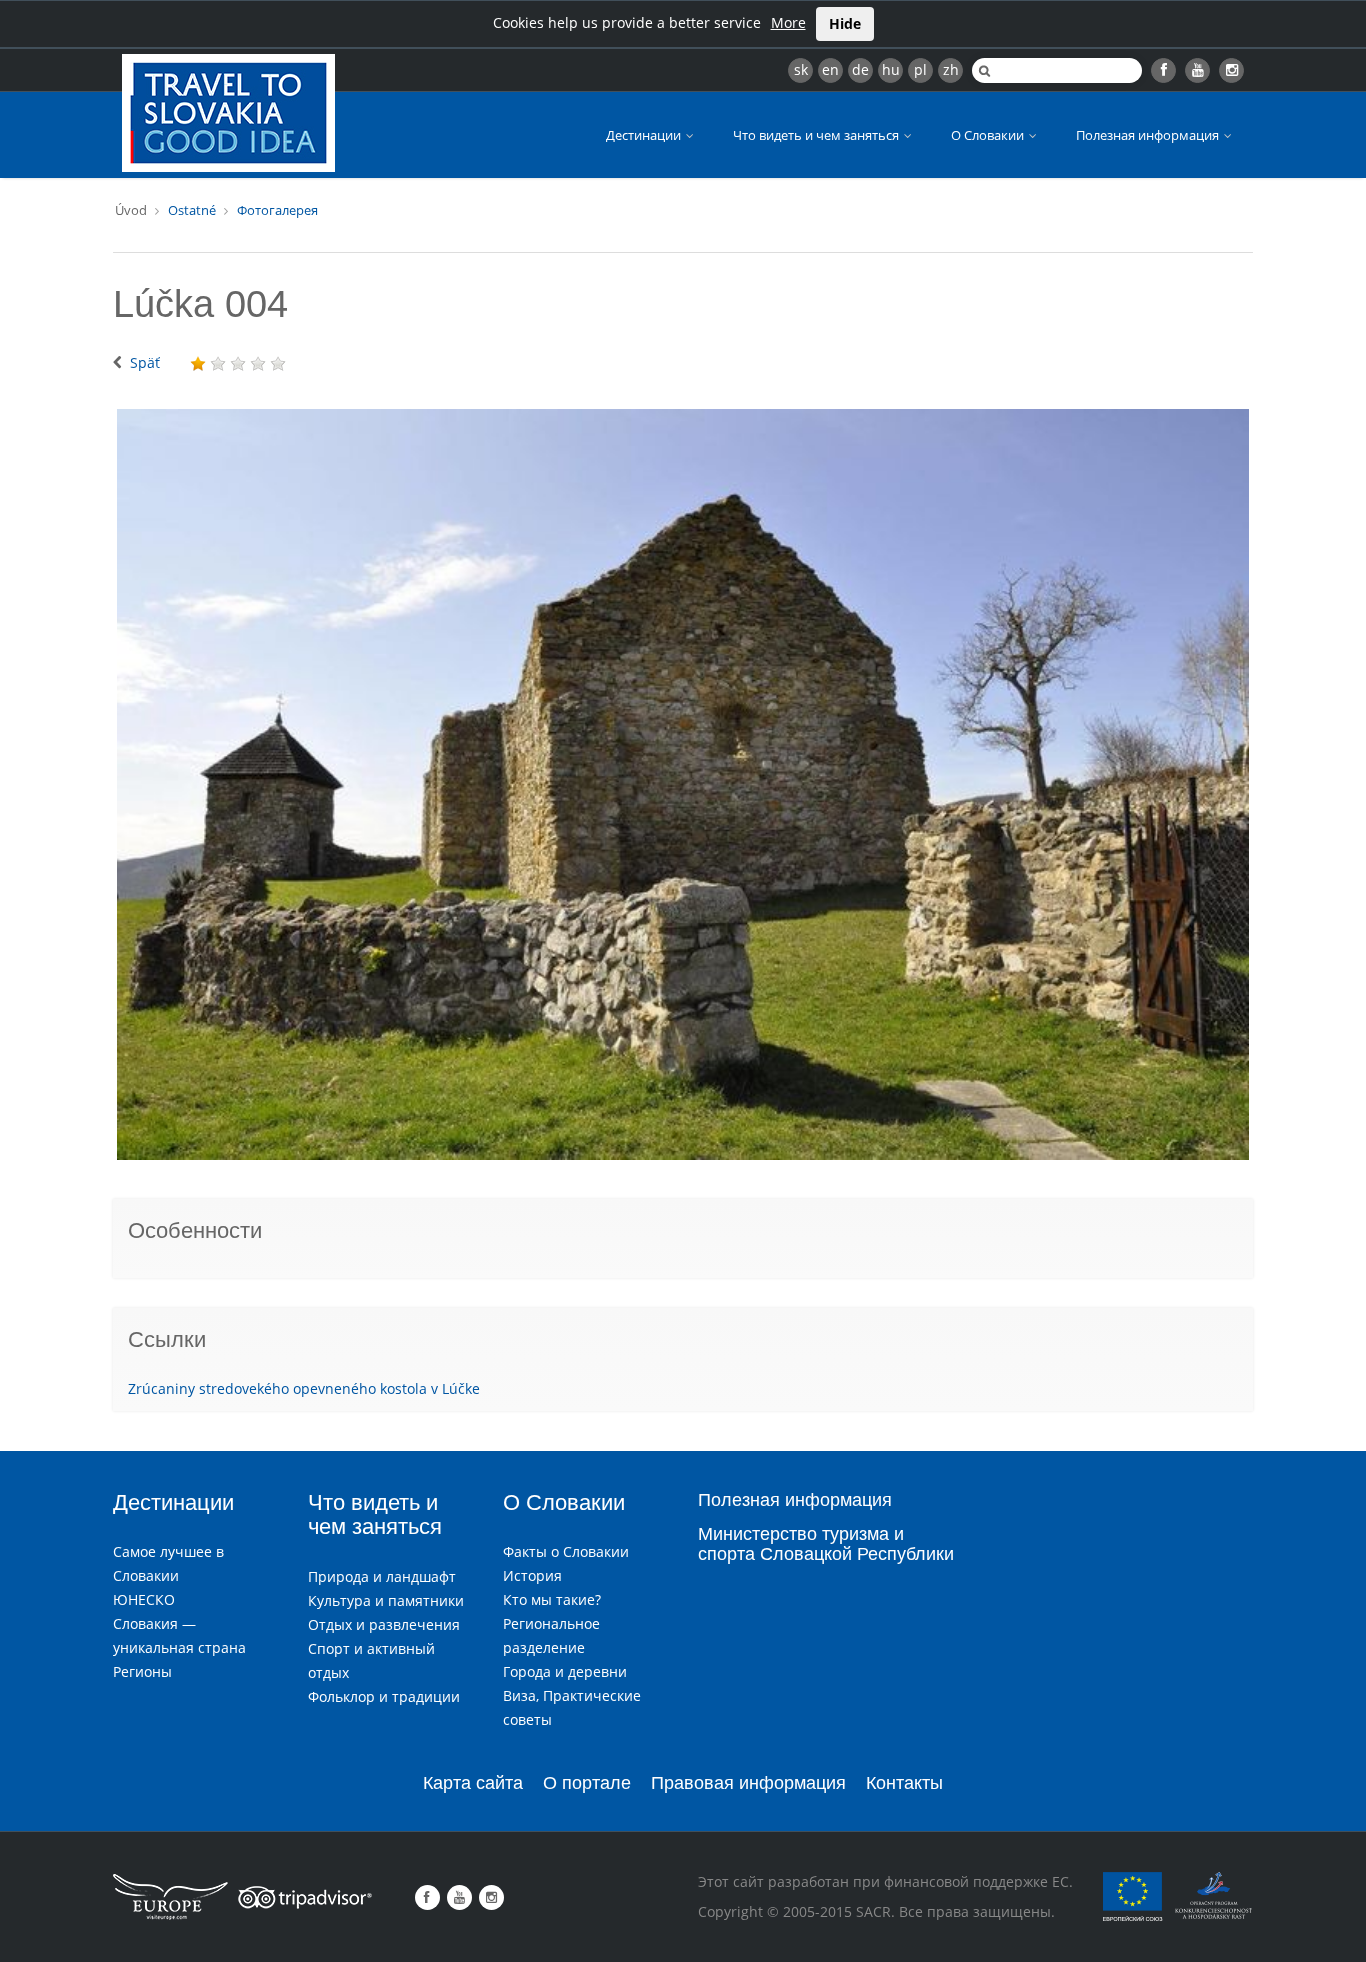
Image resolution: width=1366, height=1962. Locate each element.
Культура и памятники (386, 1600)
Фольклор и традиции (384, 1696)
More (788, 22)
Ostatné (192, 210)
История (532, 1575)
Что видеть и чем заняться (817, 135)
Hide (845, 23)
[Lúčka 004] (683, 784)
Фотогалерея (277, 210)
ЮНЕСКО (144, 1599)
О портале (587, 1783)
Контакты (904, 1783)
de (860, 69)
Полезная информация (1149, 135)
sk (801, 69)
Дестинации (645, 135)
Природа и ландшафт (382, 1576)
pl (920, 69)
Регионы (142, 1671)
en (830, 69)
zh (951, 69)
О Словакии (989, 135)
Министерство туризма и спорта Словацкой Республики (826, 1544)
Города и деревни (565, 1671)
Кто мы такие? (552, 1599)
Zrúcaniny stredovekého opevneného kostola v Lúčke (304, 1388)
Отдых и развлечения (384, 1624)
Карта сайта (473, 1783)
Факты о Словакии (566, 1551)
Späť (145, 362)
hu (891, 69)
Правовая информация (748, 1783)
